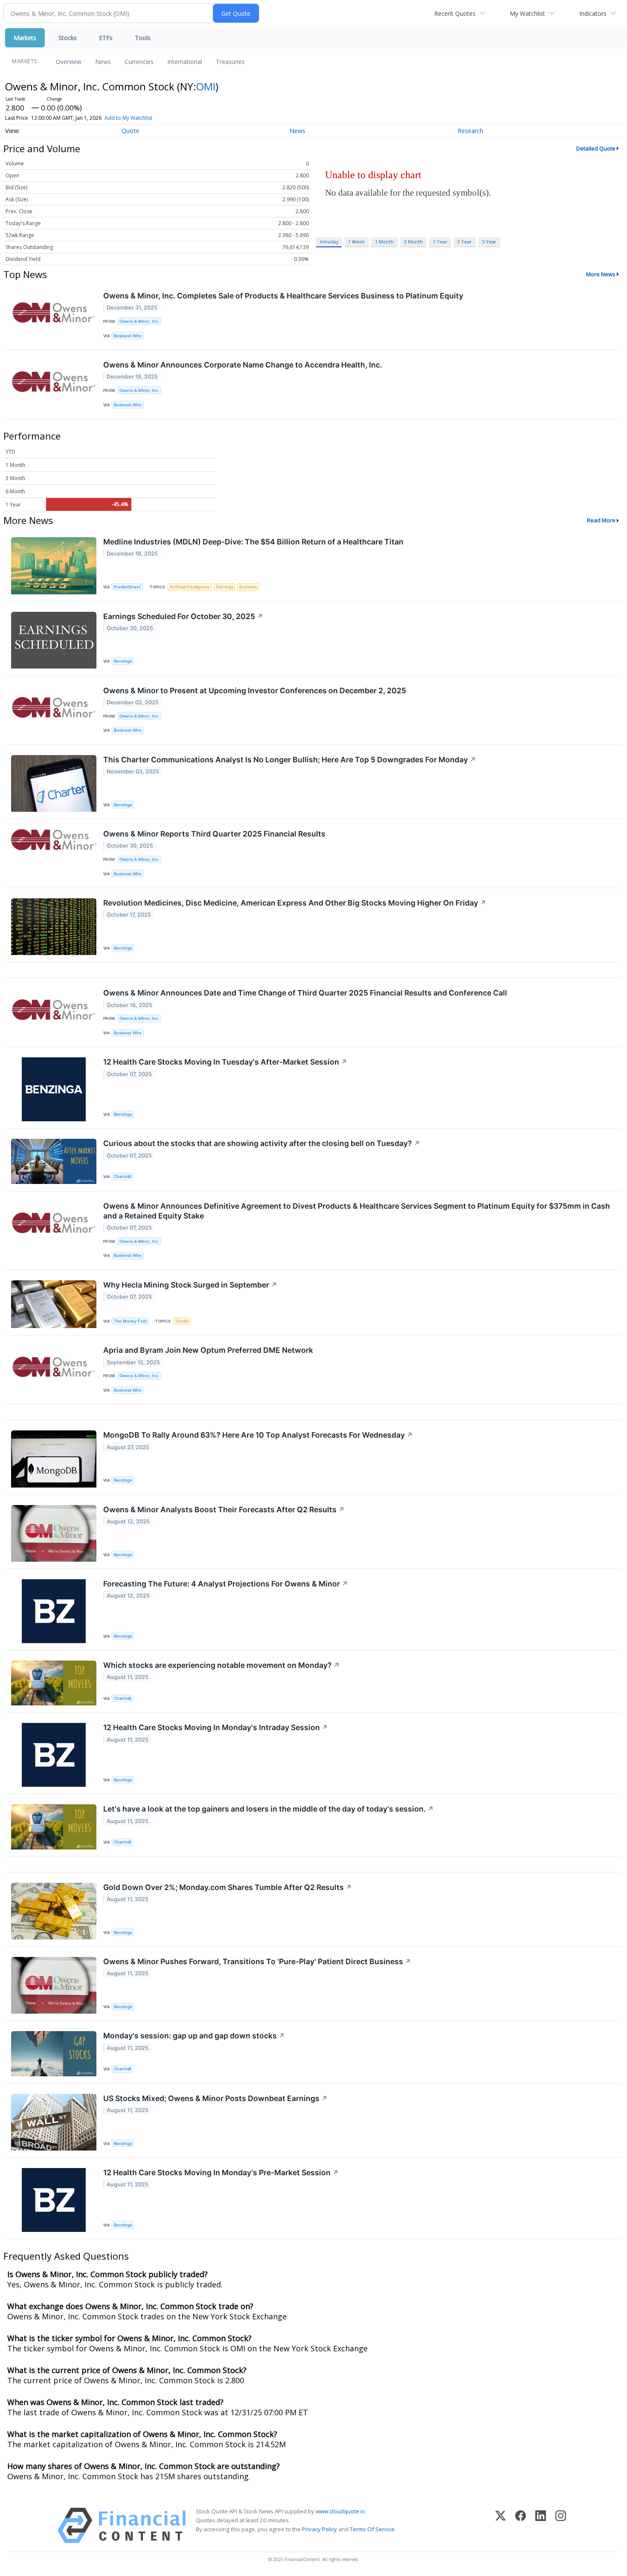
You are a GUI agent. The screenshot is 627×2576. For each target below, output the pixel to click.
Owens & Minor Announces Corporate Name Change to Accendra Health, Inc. (243, 365)
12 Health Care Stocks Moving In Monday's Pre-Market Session (221, 2172)
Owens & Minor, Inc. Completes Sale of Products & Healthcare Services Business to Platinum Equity (283, 296)
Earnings (225, 587)
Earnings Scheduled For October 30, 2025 (183, 616)
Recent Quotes (455, 13)
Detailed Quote (596, 148)
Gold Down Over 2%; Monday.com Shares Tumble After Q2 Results (228, 1887)
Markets (25, 38)
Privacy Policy (319, 2529)
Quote (131, 131)
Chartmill (122, 1177)
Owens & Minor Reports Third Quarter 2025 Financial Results (214, 834)
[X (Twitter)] (501, 2525)
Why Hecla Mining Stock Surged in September (190, 1285)
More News (601, 274)
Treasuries (230, 62)
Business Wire (128, 336)
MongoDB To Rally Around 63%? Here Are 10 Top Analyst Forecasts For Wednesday (258, 1435)
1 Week (356, 242)
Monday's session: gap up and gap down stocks (194, 2036)
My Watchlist (527, 13)
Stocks (68, 38)
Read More (601, 520)
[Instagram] (561, 2525)
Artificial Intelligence (190, 587)
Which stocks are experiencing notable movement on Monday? (222, 1665)
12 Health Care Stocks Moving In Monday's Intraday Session (216, 1727)
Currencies (139, 62)
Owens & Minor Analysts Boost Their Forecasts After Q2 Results (224, 1509)
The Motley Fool (130, 1321)
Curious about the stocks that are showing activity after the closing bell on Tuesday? (262, 1143)
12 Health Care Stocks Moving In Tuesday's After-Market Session (225, 1062)
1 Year (440, 242)
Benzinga (123, 661)
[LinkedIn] (541, 2525)
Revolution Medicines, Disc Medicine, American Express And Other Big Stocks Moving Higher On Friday (295, 903)
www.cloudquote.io (340, 2511)
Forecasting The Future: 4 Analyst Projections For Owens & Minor (226, 1584)
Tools (143, 38)
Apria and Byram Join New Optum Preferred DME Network (208, 1350)
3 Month (413, 242)
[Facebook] (521, 2525)
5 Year (489, 242)
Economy (248, 587)
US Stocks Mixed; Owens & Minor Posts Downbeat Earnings (215, 2098)
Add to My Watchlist (128, 118)
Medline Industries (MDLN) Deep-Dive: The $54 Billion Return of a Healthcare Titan (253, 542)
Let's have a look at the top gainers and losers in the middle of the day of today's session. (269, 1809)
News (103, 62)
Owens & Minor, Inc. (139, 321)
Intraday (329, 242)
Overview (69, 62)
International (185, 62)
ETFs (106, 38)
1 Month (384, 242)
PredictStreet (127, 587)
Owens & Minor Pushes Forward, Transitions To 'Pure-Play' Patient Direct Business (257, 1961)
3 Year (464, 242)
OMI (206, 86)
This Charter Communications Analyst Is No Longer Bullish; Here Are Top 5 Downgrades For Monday (290, 760)
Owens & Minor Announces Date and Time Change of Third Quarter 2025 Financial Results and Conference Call (305, 993)
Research (470, 131)
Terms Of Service (372, 2529)
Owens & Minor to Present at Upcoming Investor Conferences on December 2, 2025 (255, 690)
